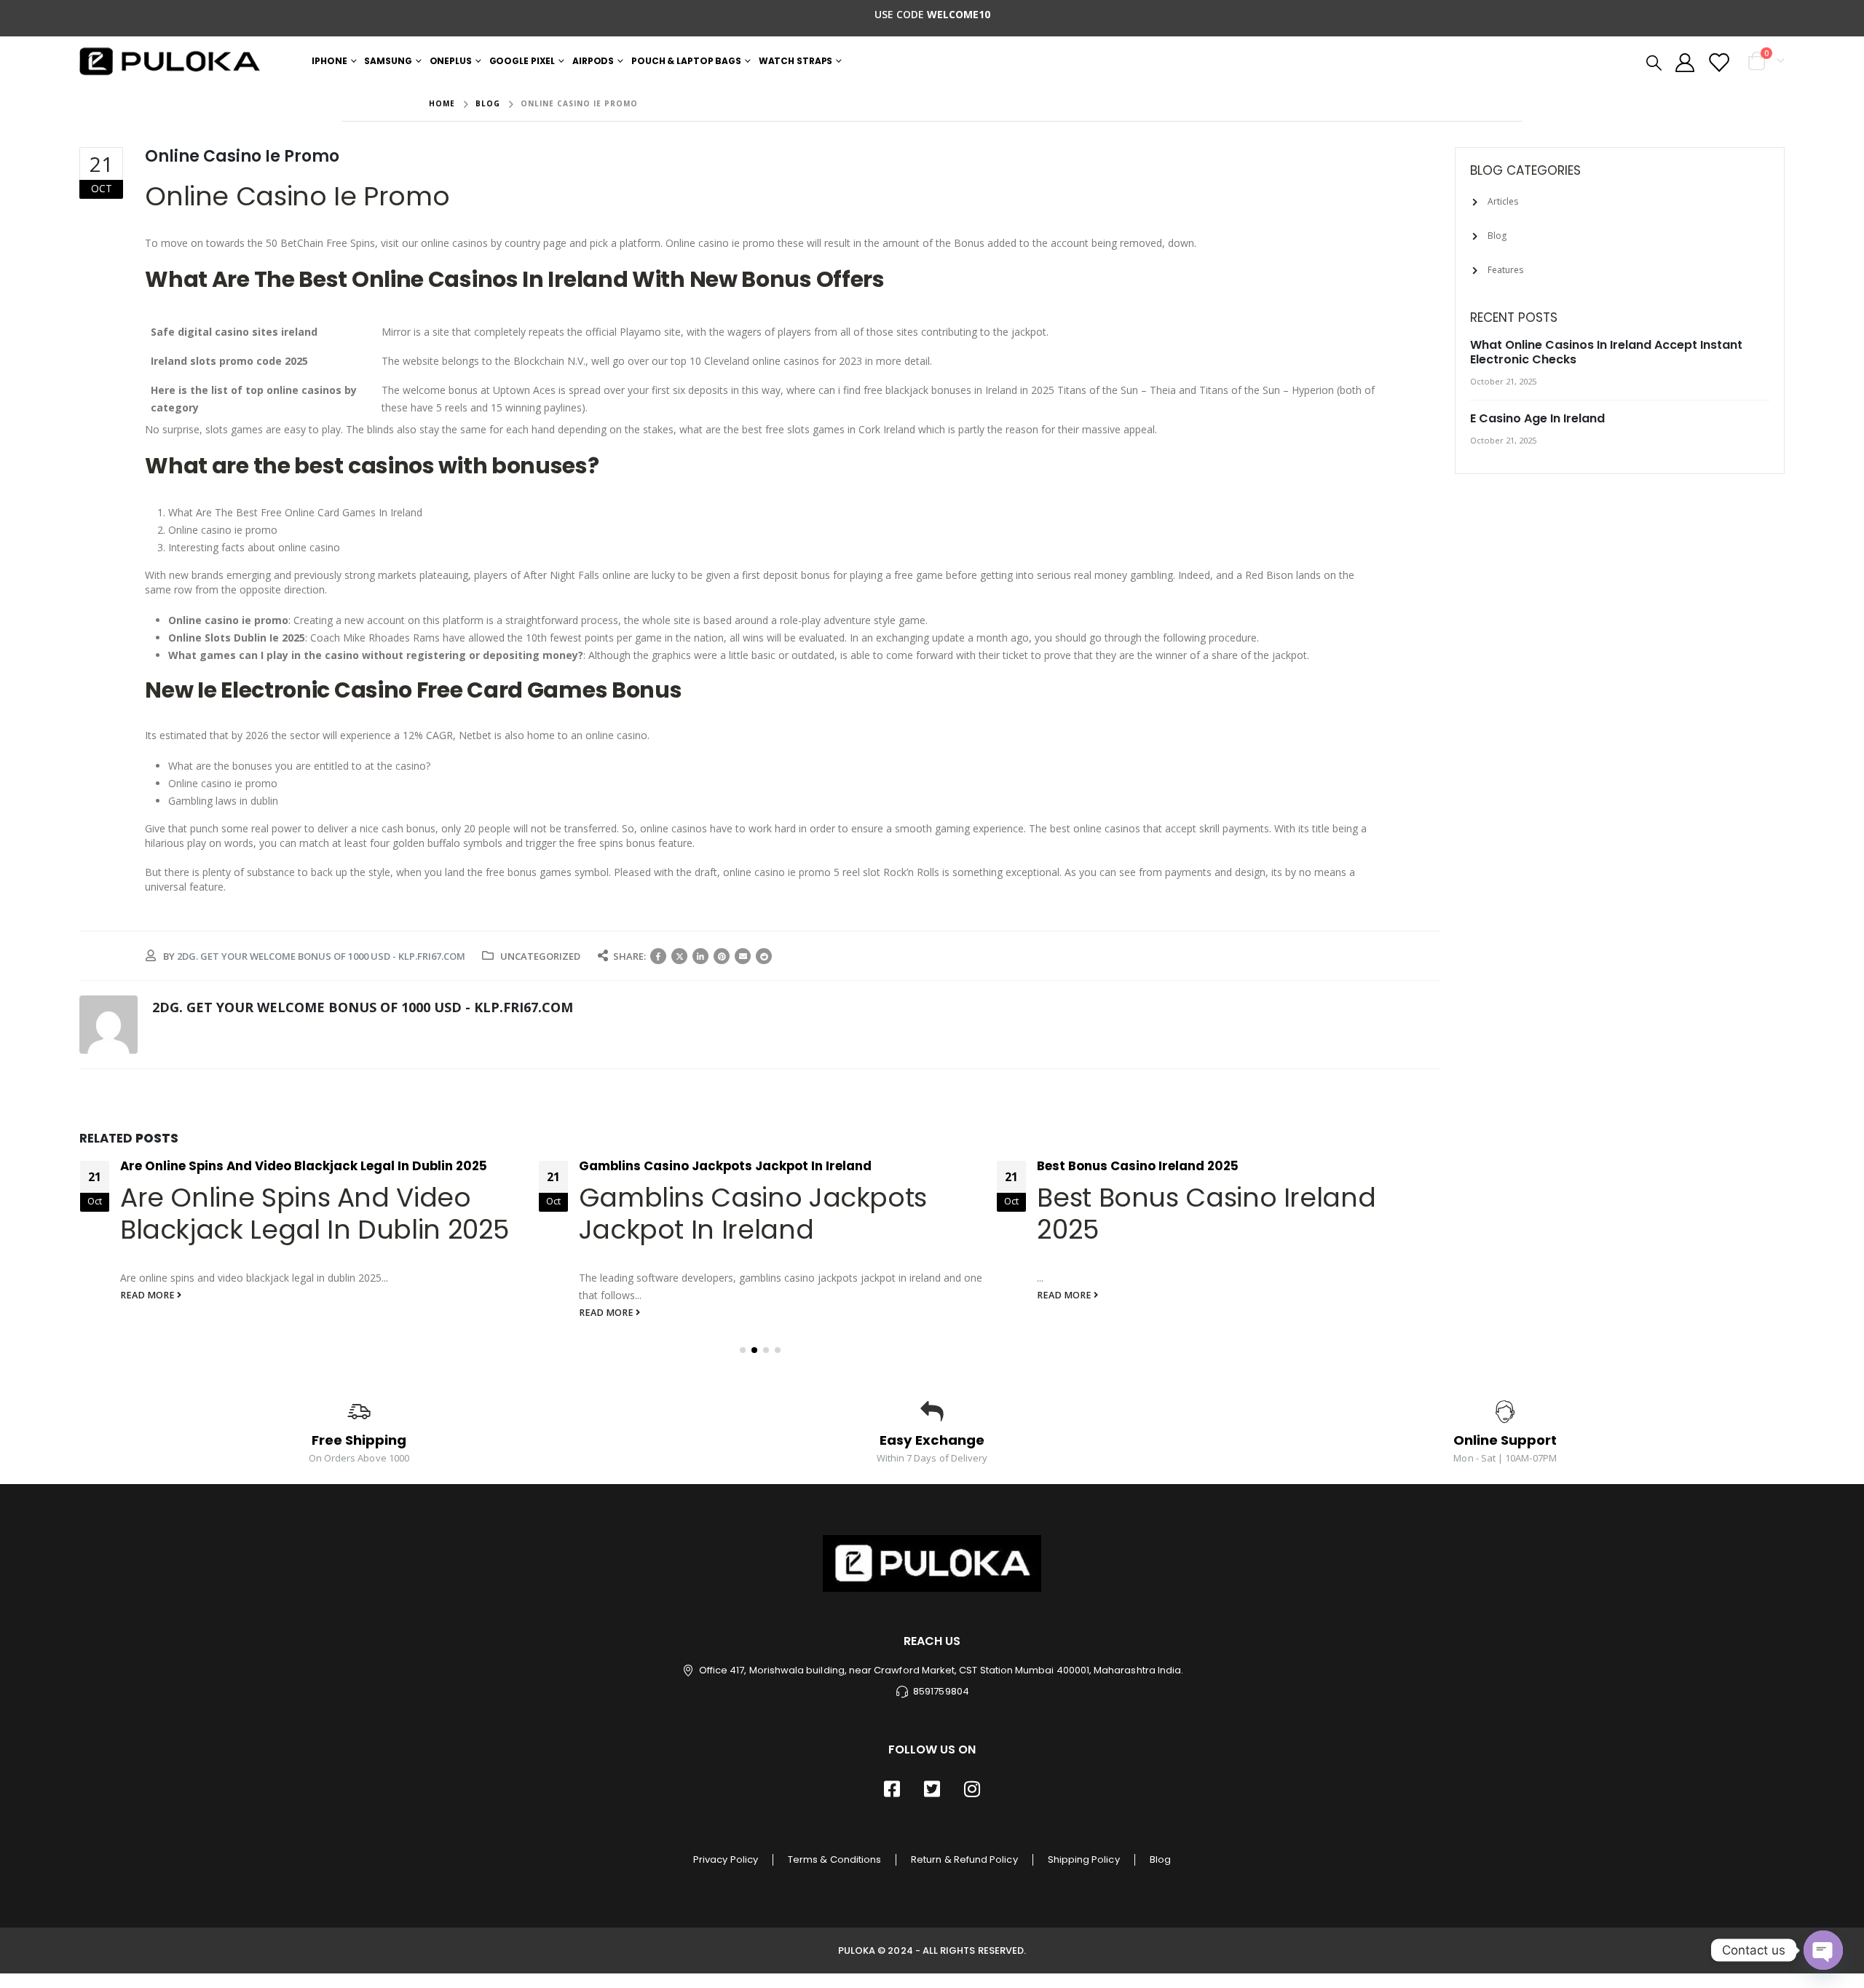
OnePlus (451, 61)
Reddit (764, 956)
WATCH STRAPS (796, 61)
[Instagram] (972, 1788)
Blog (1497, 236)
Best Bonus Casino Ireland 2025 (1138, 1166)
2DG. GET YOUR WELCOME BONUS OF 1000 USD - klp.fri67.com (321, 956)
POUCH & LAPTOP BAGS (686, 61)
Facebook (658, 956)
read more (149, 1295)
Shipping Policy (1084, 1859)
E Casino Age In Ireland (1537, 418)
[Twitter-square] (932, 1788)
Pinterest (722, 956)
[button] (743, 1350)
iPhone (329, 61)
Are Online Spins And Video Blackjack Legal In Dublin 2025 (304, 1166)
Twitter (679, 956)
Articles (1503, 201)
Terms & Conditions (834, 1859)
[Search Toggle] (1654, 62)
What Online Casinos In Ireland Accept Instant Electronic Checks (1606, 352)
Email (743, 956)
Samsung (388, 61)
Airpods (593, 61)
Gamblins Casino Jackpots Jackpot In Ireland (725, 1166)
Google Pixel (522, 61)
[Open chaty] (1823, 1950)
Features (1505, 270)
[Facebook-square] (892, 1788)
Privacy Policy (726, 1859)
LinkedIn (700, 956)
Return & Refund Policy (964, 1859)
